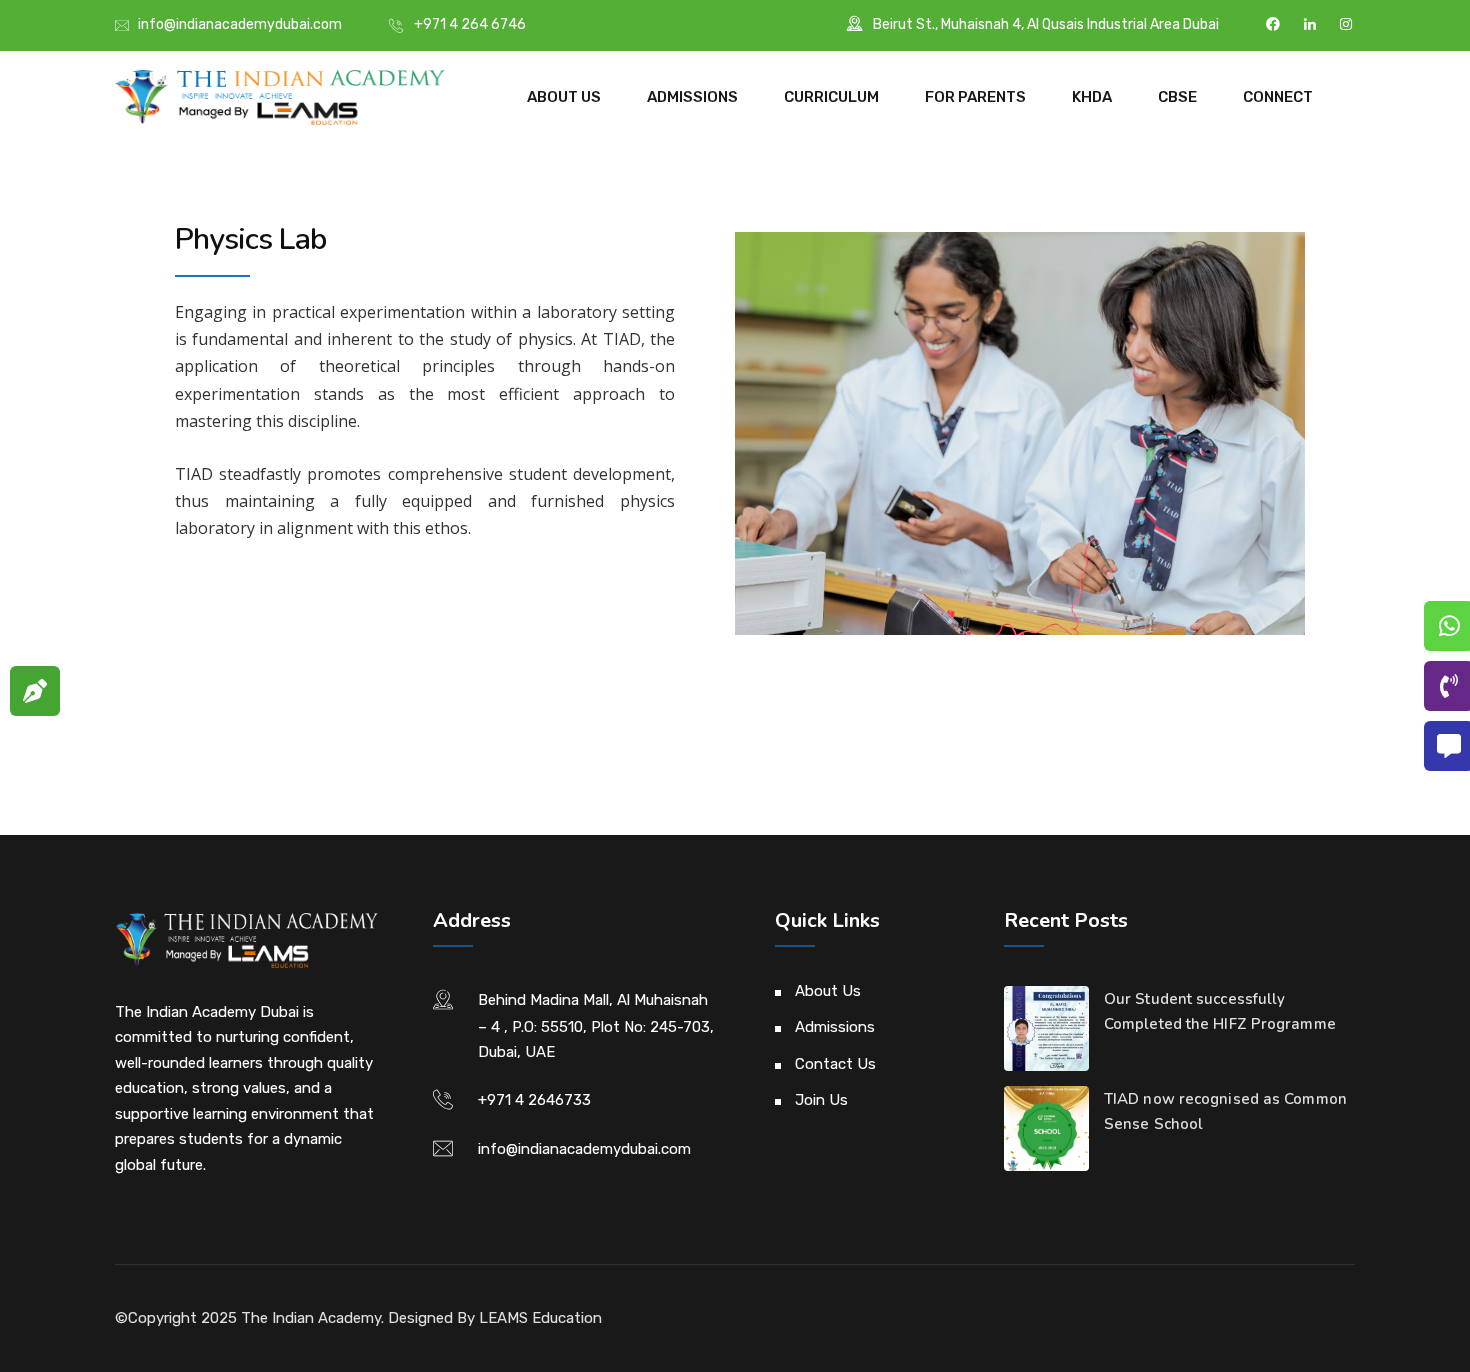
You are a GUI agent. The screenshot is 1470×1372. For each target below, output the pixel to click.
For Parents (975, 97)
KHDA (1092, 97)
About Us (564, 97)
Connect (1278, 97)
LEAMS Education (540, 1318)
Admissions (692, 97)
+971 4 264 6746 (470, 24)
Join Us (821, 1100)
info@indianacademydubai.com (240, 24)
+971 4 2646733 (534, 1100)
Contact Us (835, 1064)
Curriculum (831, 97)
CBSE (1177, 97)
